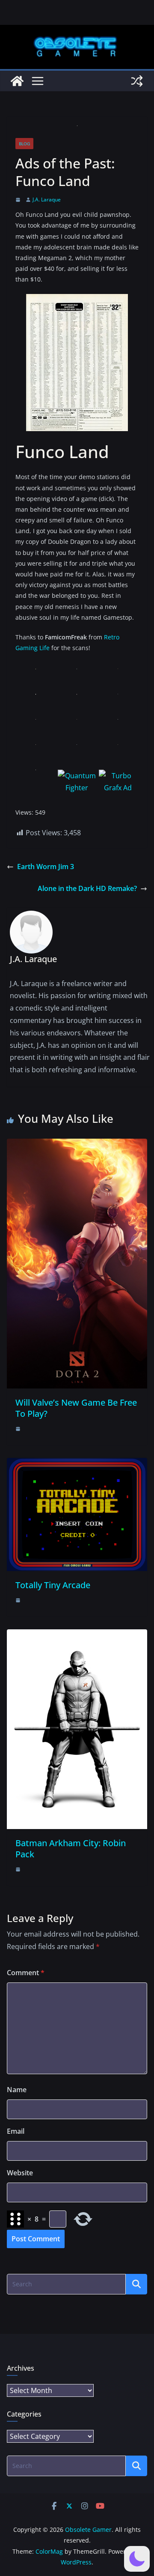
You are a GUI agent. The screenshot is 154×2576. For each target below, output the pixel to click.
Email (16, 2131)
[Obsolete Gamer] (17, 81)
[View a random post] (137, 81)
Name (17, 2090)
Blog (24, 144)
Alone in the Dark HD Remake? (87, 888)
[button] (137, 2559)
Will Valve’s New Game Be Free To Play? (76, 1408)
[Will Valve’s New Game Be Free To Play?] (77, 1145)
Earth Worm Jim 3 (46, 867)
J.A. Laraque (47, 199)
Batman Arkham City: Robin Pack (71, 1849)
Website (20, 2173)
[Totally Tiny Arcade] (77, 1464)
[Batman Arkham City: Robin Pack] (77, 1635)
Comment (26, 1973)
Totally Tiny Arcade (53, 1585)
